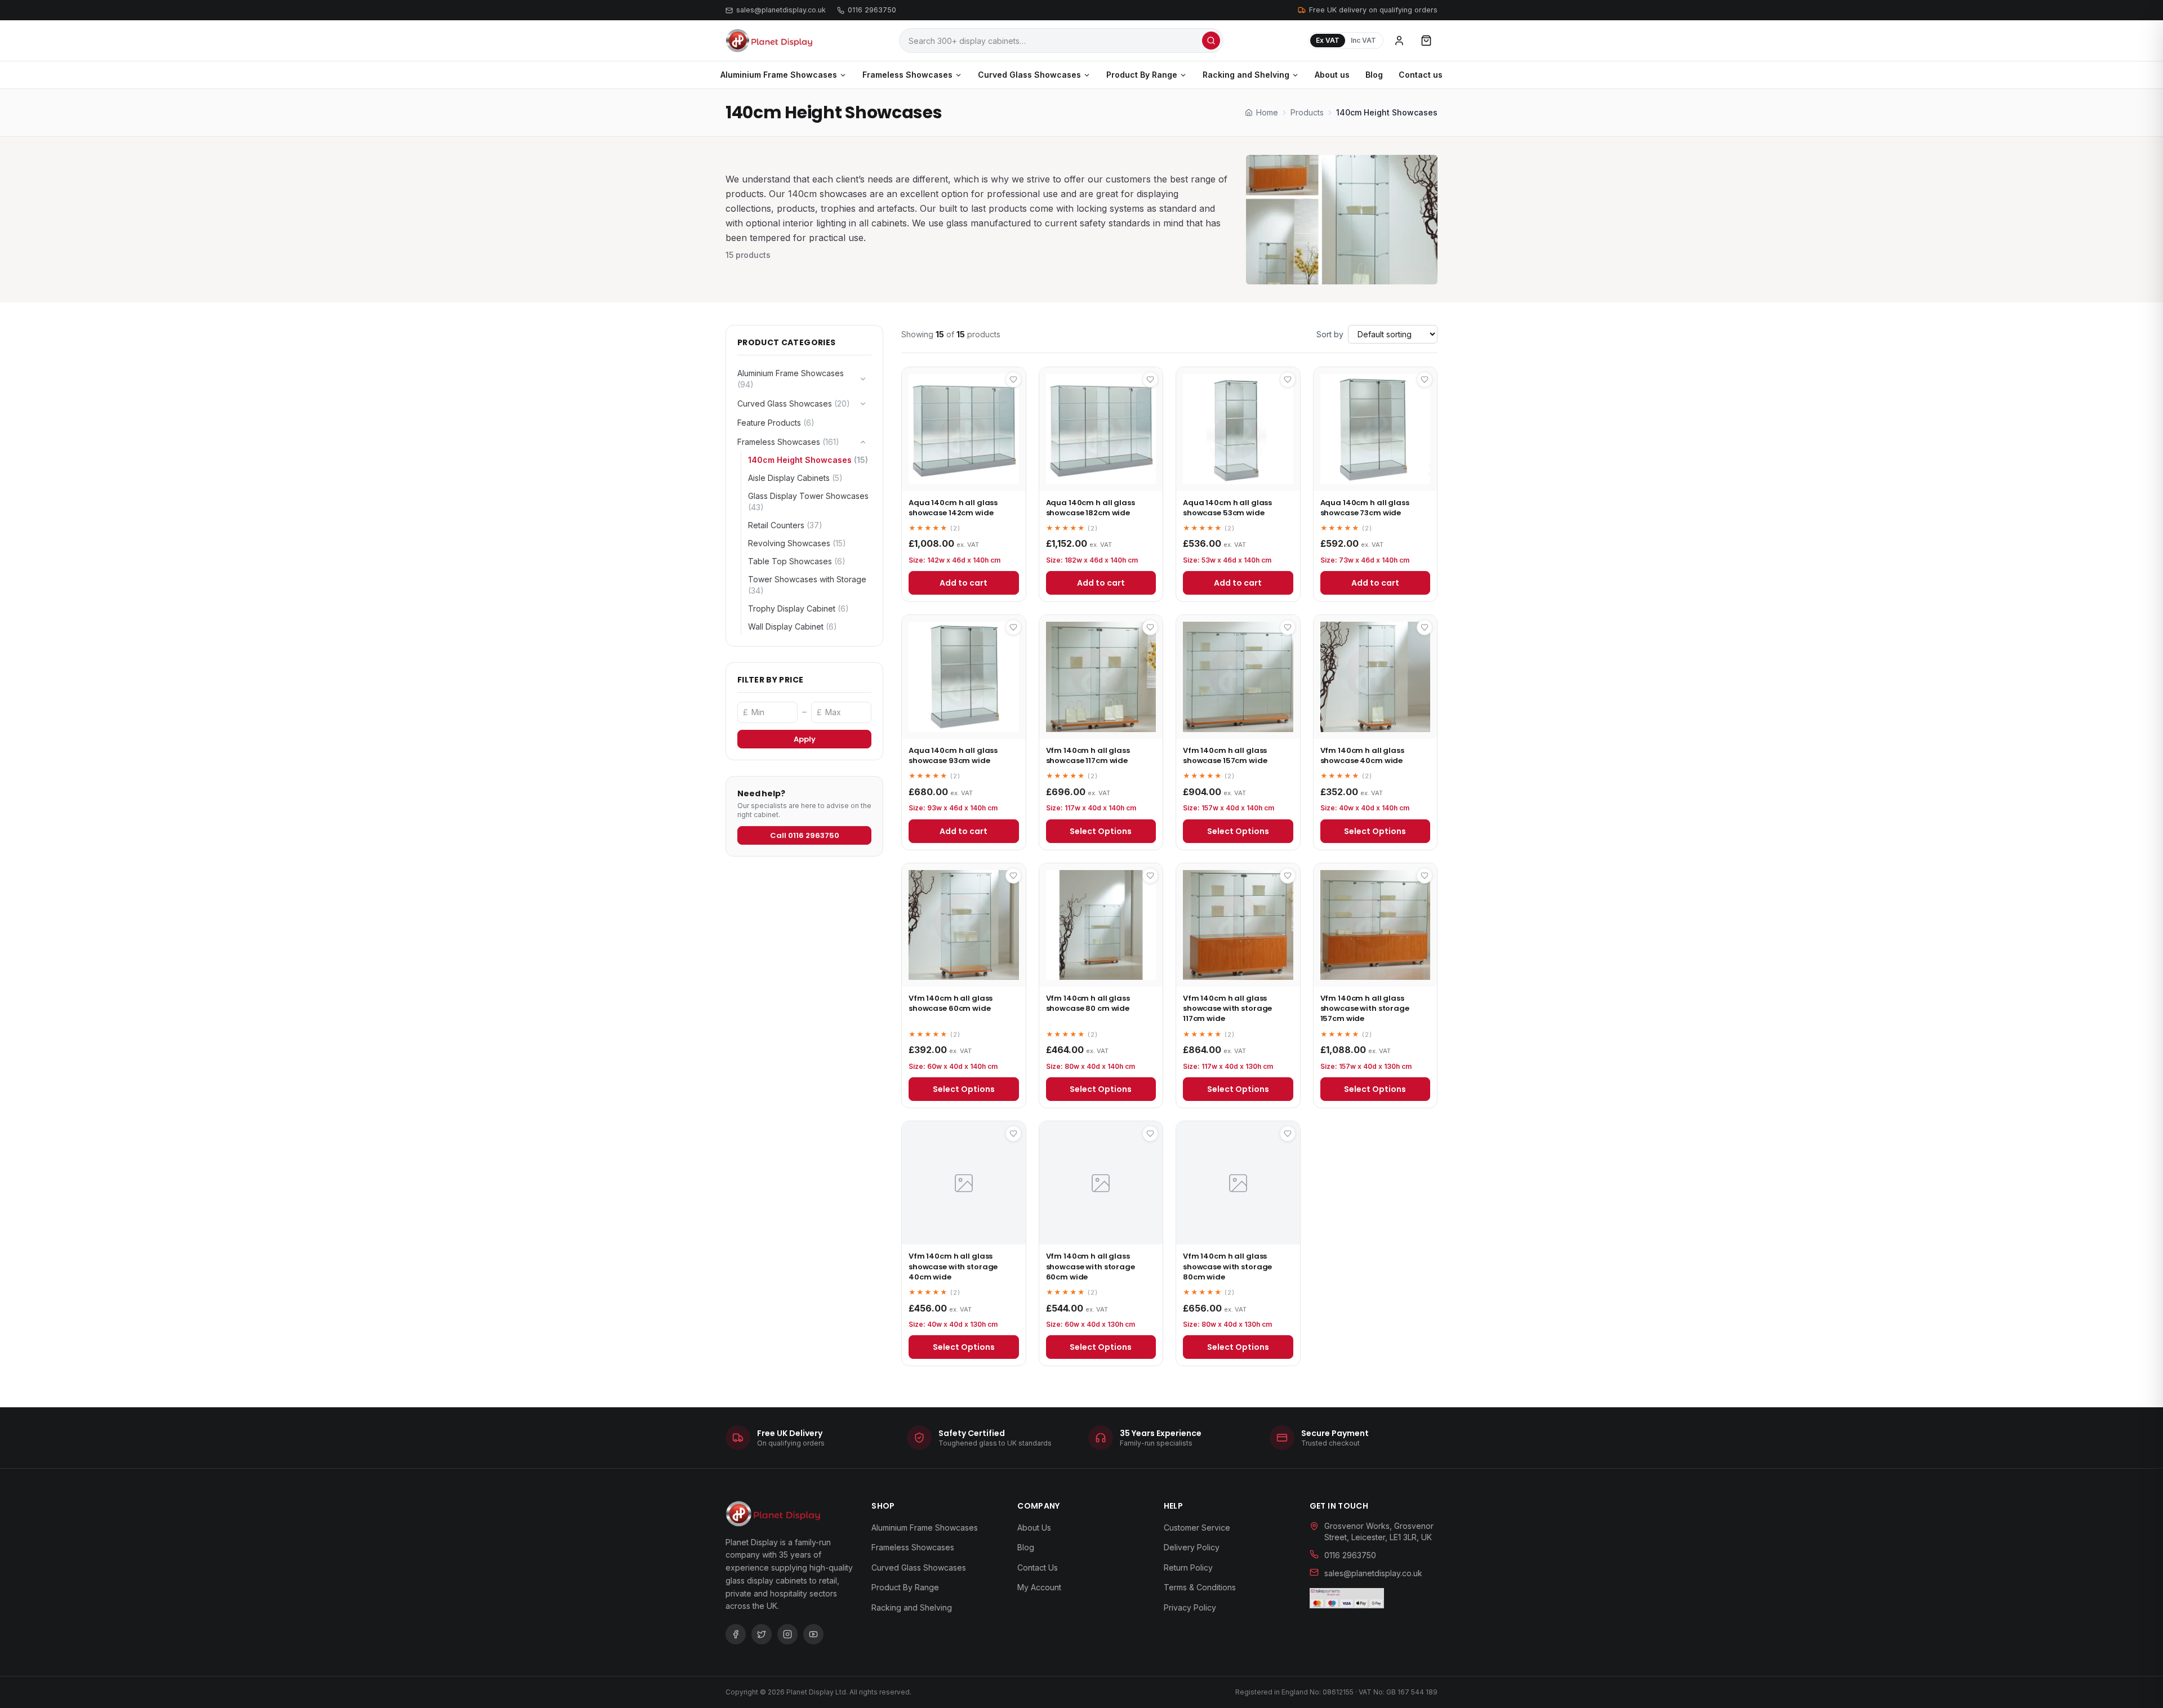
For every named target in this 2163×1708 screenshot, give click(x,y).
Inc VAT (1363, 40)
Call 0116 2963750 (805, 835)
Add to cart (963, 583)
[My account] (1399, 41)
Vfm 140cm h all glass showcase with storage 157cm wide (1365, 1008)
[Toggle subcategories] (863, 379)
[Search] (1211, 41)
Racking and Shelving (1246, 75)
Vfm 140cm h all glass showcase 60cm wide (951, 1003)
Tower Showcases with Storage (807, 585)
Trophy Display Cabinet (798, 608)
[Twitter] (762, 1634)
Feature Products (776, 423)
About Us (1034, 1528)
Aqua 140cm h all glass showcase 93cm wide (953, 755)
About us (1332, 75)
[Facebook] (736, 1634)
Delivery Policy (1192, 1547)
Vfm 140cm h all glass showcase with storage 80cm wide (1227, 1266)
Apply (805, 739)
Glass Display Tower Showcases (808, 501)
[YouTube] (813, 1634)
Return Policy (1188, 1567)
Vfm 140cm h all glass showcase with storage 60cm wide (1091, 1266)
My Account (1039, 1587)
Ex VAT (1328, 40)
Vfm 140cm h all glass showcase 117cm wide (1088, 755)
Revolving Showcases (797, 543)
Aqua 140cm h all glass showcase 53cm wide (1227, 508)
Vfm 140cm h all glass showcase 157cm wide (1225, 755)
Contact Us (1038, 1567)
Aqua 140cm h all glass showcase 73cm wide (1365, 508)
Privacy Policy (1190, 1607)
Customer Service (1197, 1528)
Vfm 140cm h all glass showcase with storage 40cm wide (953, 1266)
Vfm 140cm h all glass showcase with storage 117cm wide (1227, 1008)
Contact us (1421, 75)
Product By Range (1142, 75)
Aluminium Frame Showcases (779, 75)
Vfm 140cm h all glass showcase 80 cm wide (1088, 1003)
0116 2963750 (872, 10)
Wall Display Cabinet (793, 626)
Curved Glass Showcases (1029, 75)
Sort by (1330, 334)
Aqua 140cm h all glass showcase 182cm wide (1091, 508)
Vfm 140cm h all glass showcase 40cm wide (1362, 755)
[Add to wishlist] (1013, 380)
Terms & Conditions (1200, 1587)
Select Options (1101, 831)
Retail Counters (785, 525)
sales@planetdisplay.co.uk (781, 10)
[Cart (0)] (1426, 41)
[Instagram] (787, 1634)
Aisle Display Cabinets (795, 478)
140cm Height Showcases (808, 460)
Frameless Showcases (907, 75)
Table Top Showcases (797, 561)
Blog (1374, 75)
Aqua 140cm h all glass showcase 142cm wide (953, 508)
